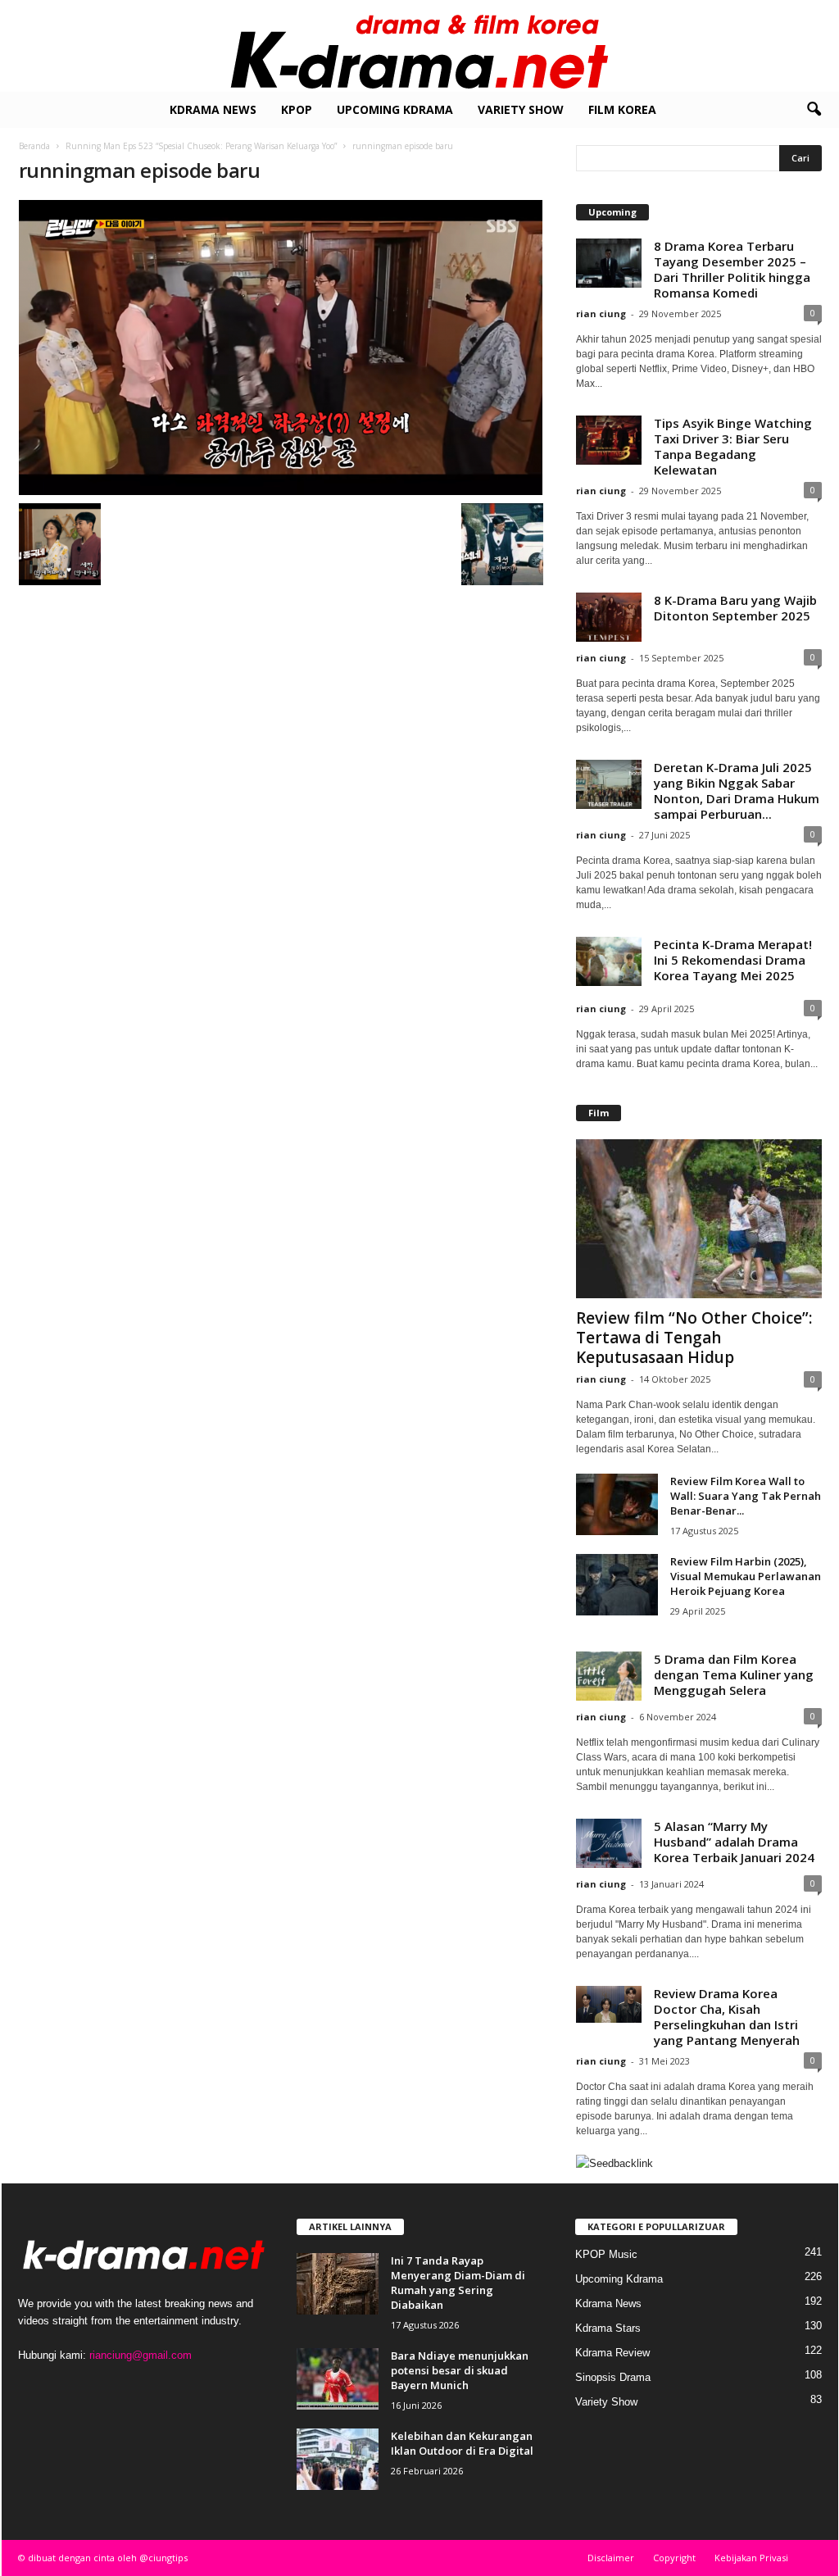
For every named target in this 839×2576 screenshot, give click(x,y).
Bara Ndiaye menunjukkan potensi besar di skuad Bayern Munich (460, 2370)
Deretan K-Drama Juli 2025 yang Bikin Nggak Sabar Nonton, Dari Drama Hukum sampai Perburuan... (737, 791)
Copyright (674, 2558)
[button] (814, 110)
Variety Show (521, 109)
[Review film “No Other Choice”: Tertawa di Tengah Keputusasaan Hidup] (699, 1219)
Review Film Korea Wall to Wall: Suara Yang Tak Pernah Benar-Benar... (746, 1496)
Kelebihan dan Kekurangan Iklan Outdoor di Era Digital (462, 2443)
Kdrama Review (612, 2353)
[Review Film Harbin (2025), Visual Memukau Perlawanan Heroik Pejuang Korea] (617, 1585)
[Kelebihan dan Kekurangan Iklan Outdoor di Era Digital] (338, 2459)
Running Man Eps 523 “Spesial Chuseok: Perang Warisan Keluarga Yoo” (201, 146)
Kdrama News (213, 109)
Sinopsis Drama (613, 2377)
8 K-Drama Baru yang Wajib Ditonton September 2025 (735, 608)
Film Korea (622, 109)
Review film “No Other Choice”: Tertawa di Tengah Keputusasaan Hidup (694, 1338)
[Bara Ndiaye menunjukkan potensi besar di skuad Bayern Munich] (338, 2379)
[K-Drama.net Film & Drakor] (419, 46)
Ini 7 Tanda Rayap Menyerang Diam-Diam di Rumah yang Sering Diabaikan (458, 2283)
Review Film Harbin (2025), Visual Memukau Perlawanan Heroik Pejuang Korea (746, 1576)
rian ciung (601, 313)
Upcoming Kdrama (395, 109)
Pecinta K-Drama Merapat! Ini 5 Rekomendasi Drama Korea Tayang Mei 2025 (733, 960)
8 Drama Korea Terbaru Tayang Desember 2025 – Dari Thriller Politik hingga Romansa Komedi (732, 269)
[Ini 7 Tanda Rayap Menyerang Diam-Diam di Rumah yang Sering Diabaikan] (338, 2284)
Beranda (34, 146)
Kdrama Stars (608, 2328)
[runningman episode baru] (281, 348)
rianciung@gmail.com (141, 2355)
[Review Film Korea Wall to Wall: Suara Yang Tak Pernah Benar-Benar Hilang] (617, 1504)
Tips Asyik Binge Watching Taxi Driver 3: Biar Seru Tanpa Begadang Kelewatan (733, 446)
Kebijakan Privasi (751, 2558)
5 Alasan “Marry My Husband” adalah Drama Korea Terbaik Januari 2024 (734, 1842)
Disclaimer (611, 2558)
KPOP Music (606, 2254)
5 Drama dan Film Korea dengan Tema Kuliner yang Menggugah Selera (734, 1674)
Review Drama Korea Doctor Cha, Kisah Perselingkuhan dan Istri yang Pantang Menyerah (727, 2017)
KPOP (297, 109)
